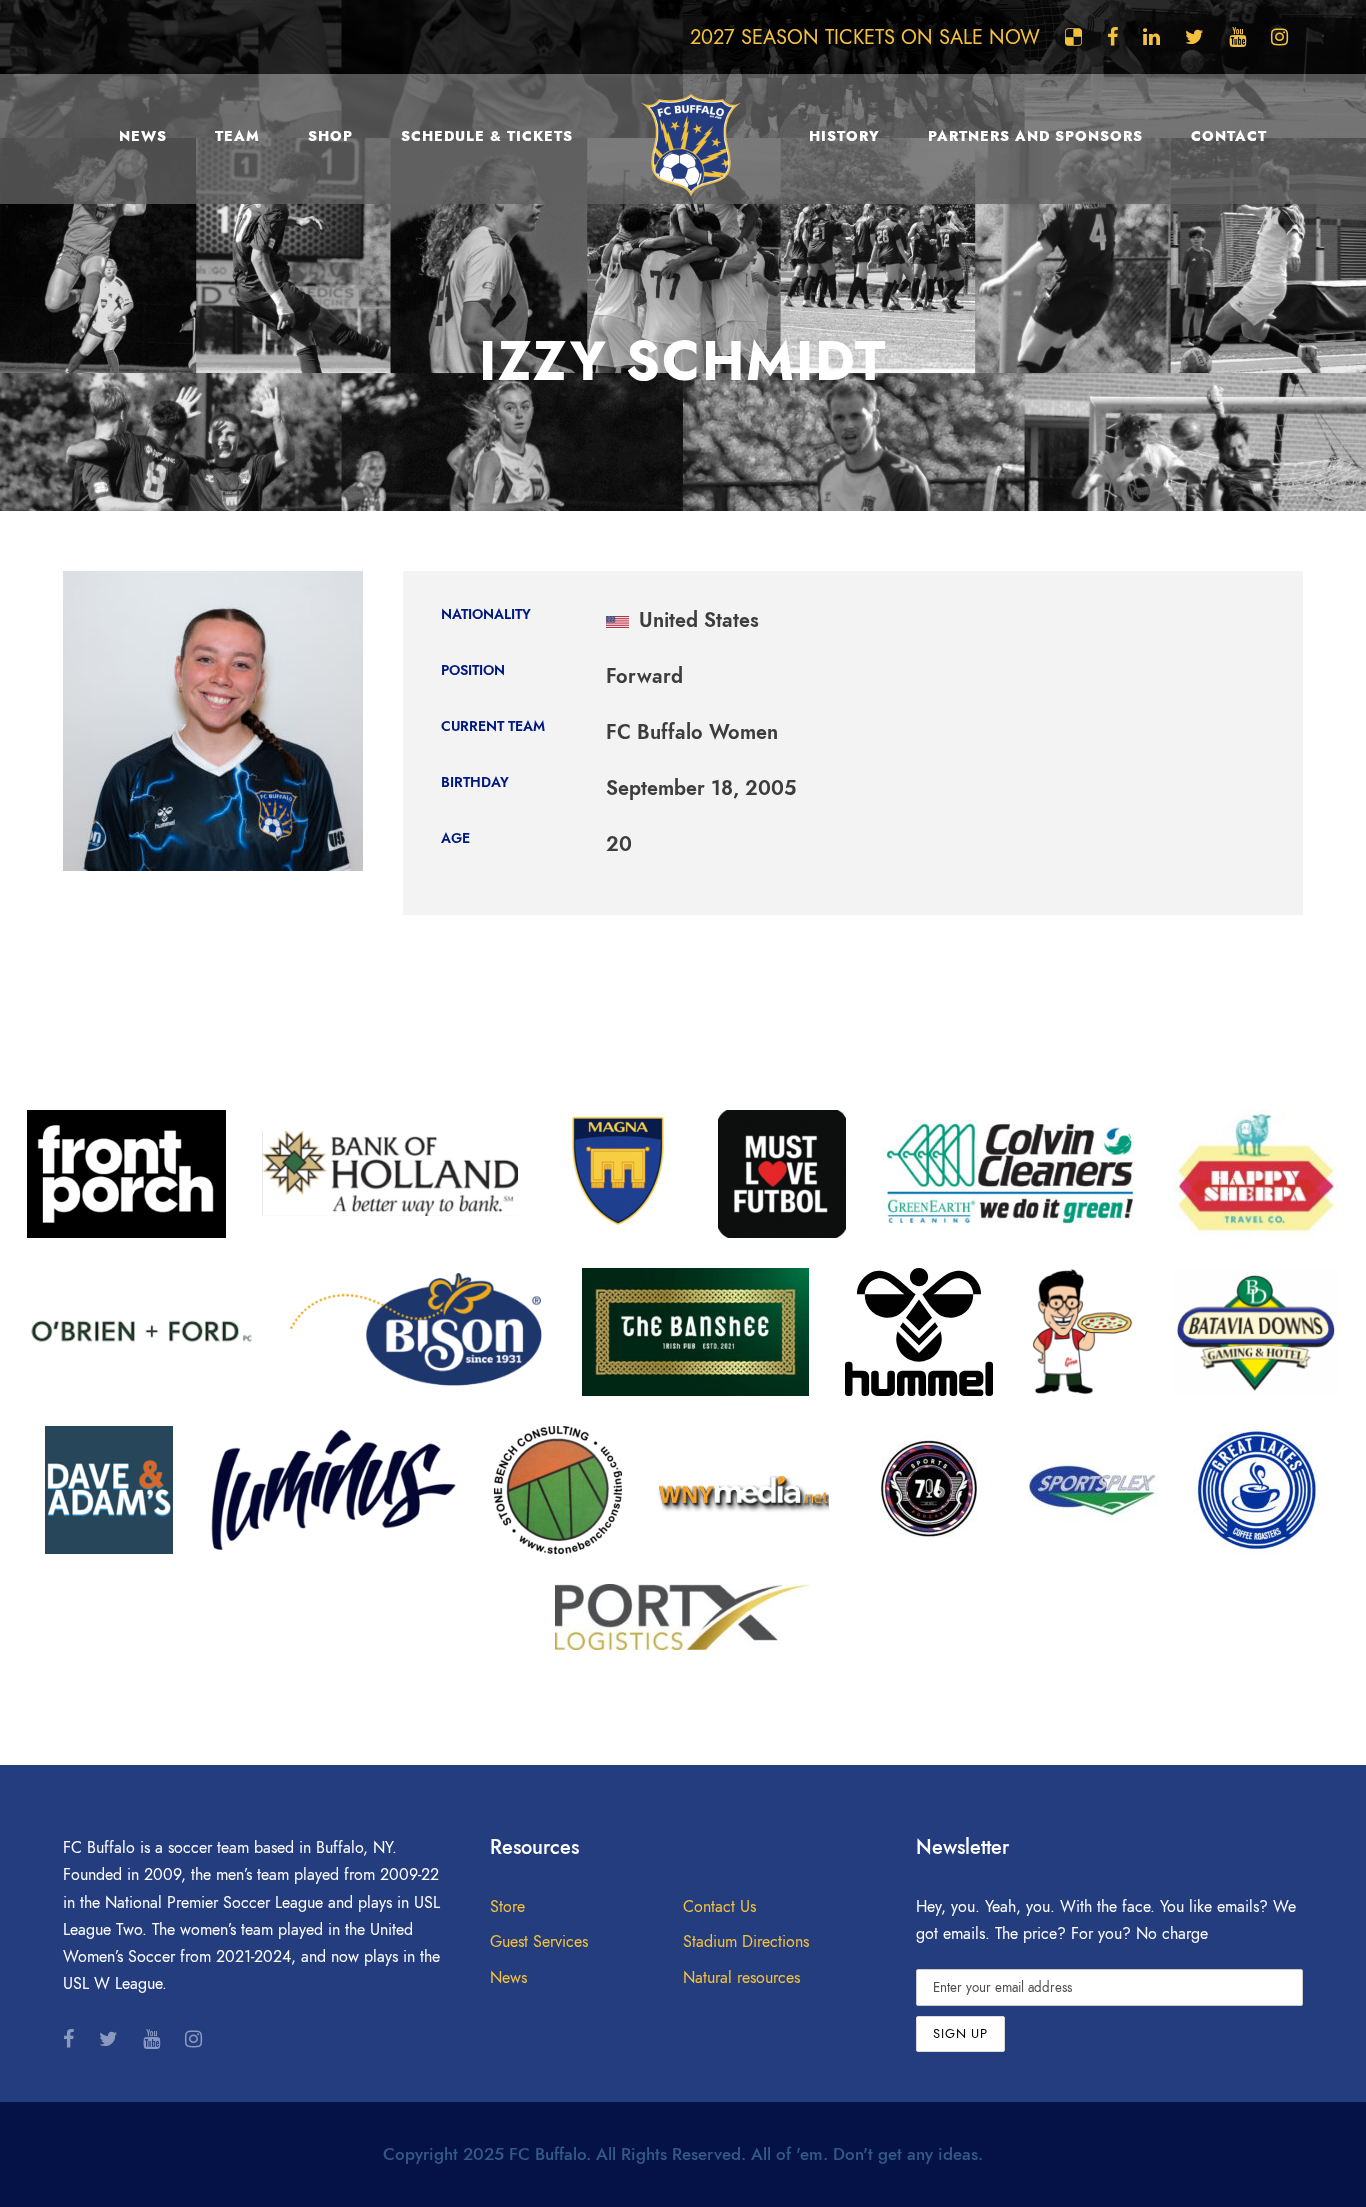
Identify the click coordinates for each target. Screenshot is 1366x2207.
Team (237, 136)
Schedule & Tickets (487, 136)
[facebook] (1112, 37)
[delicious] (1073, 37)
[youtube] (1237, 37)
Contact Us (719, 1907)
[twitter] (1194, 37)
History (844, 136)
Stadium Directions (746, 1942)
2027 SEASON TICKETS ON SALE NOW (865, 37)
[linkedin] (1151, 37)
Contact (1229, 136)
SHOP (330, 136)
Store (507, 1907)
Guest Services (539, 1942)
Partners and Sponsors (1035, 136)
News (143, 136)
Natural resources (741, 1978)
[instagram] (1279, 37)
